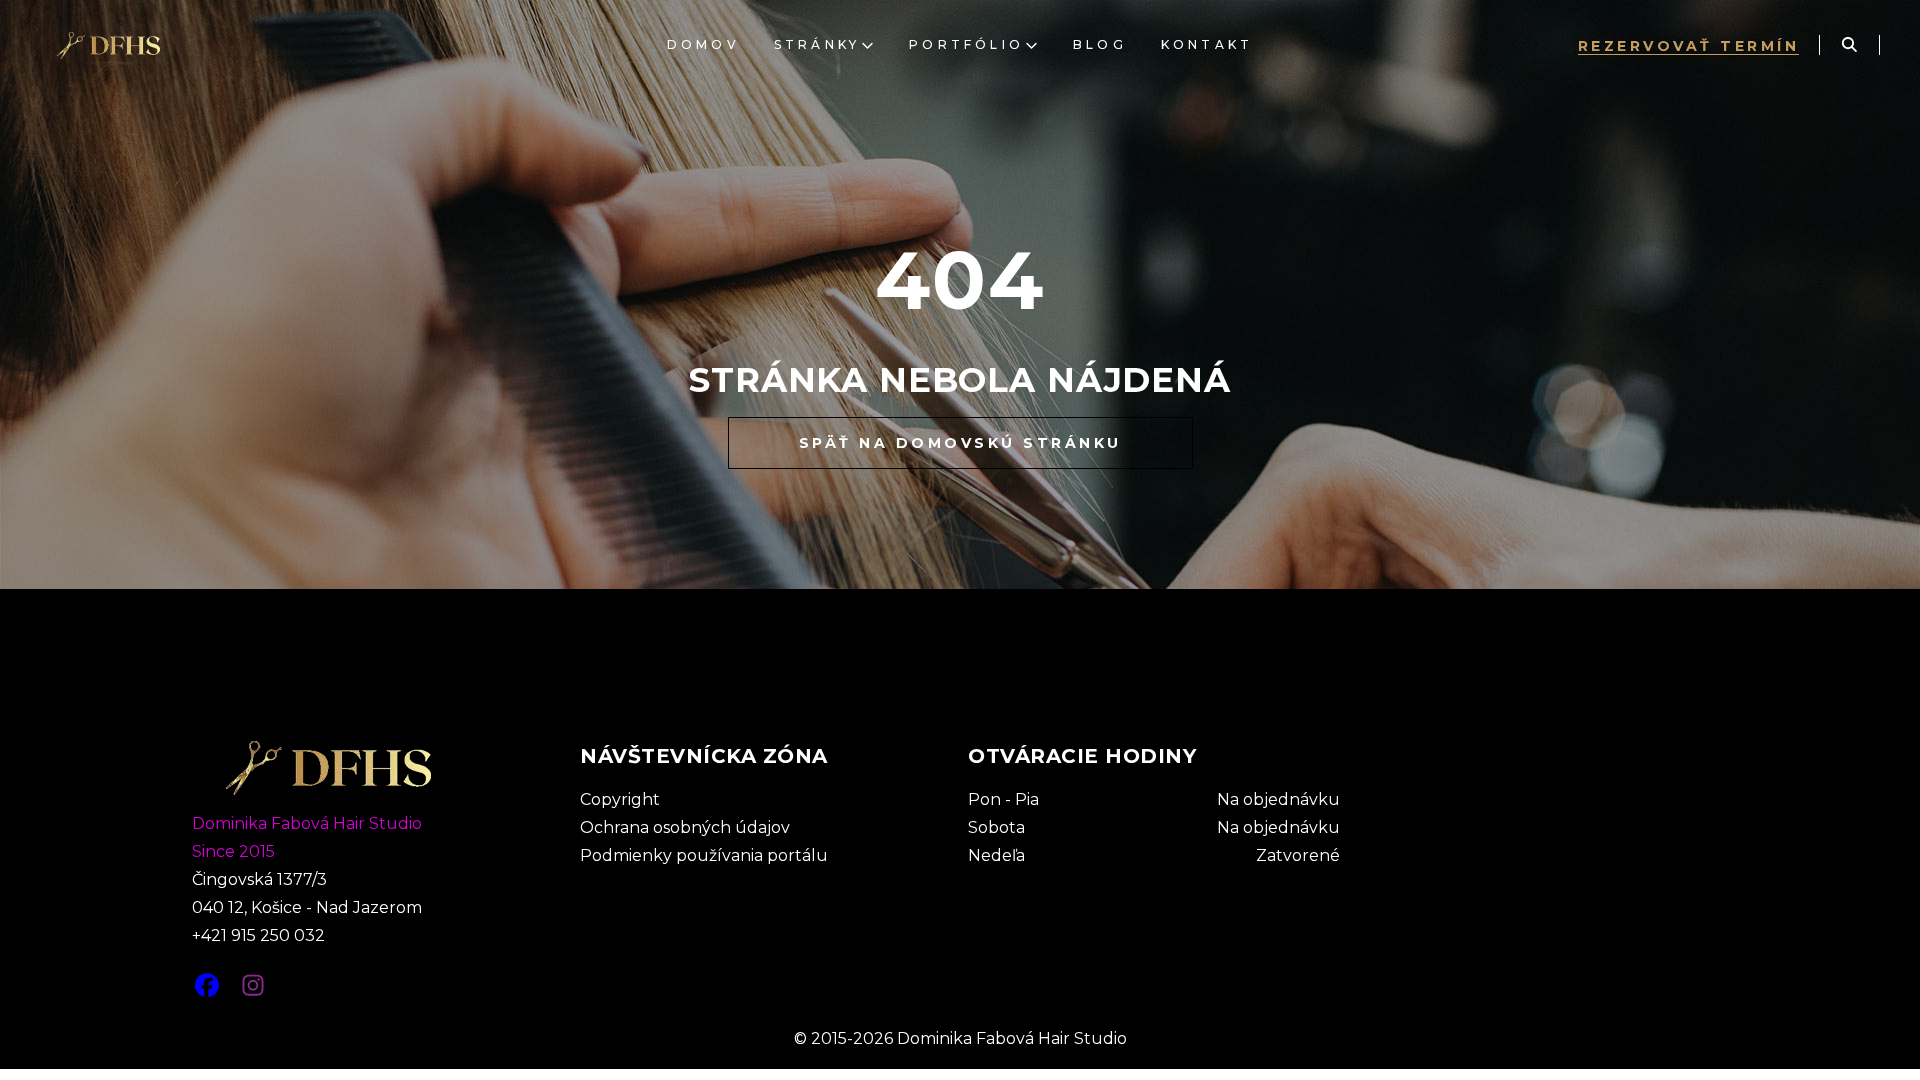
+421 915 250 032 (258, 935)
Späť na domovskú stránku (960, 443)
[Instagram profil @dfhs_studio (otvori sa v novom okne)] (253, 979)
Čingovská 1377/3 (259, 879)
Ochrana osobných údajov (685, 827)
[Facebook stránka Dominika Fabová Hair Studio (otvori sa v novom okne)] (207, 979)
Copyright (620, 799)
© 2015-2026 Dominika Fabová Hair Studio (960, 1038)
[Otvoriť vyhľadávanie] (1849, 44)
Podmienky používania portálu (704, 855)
